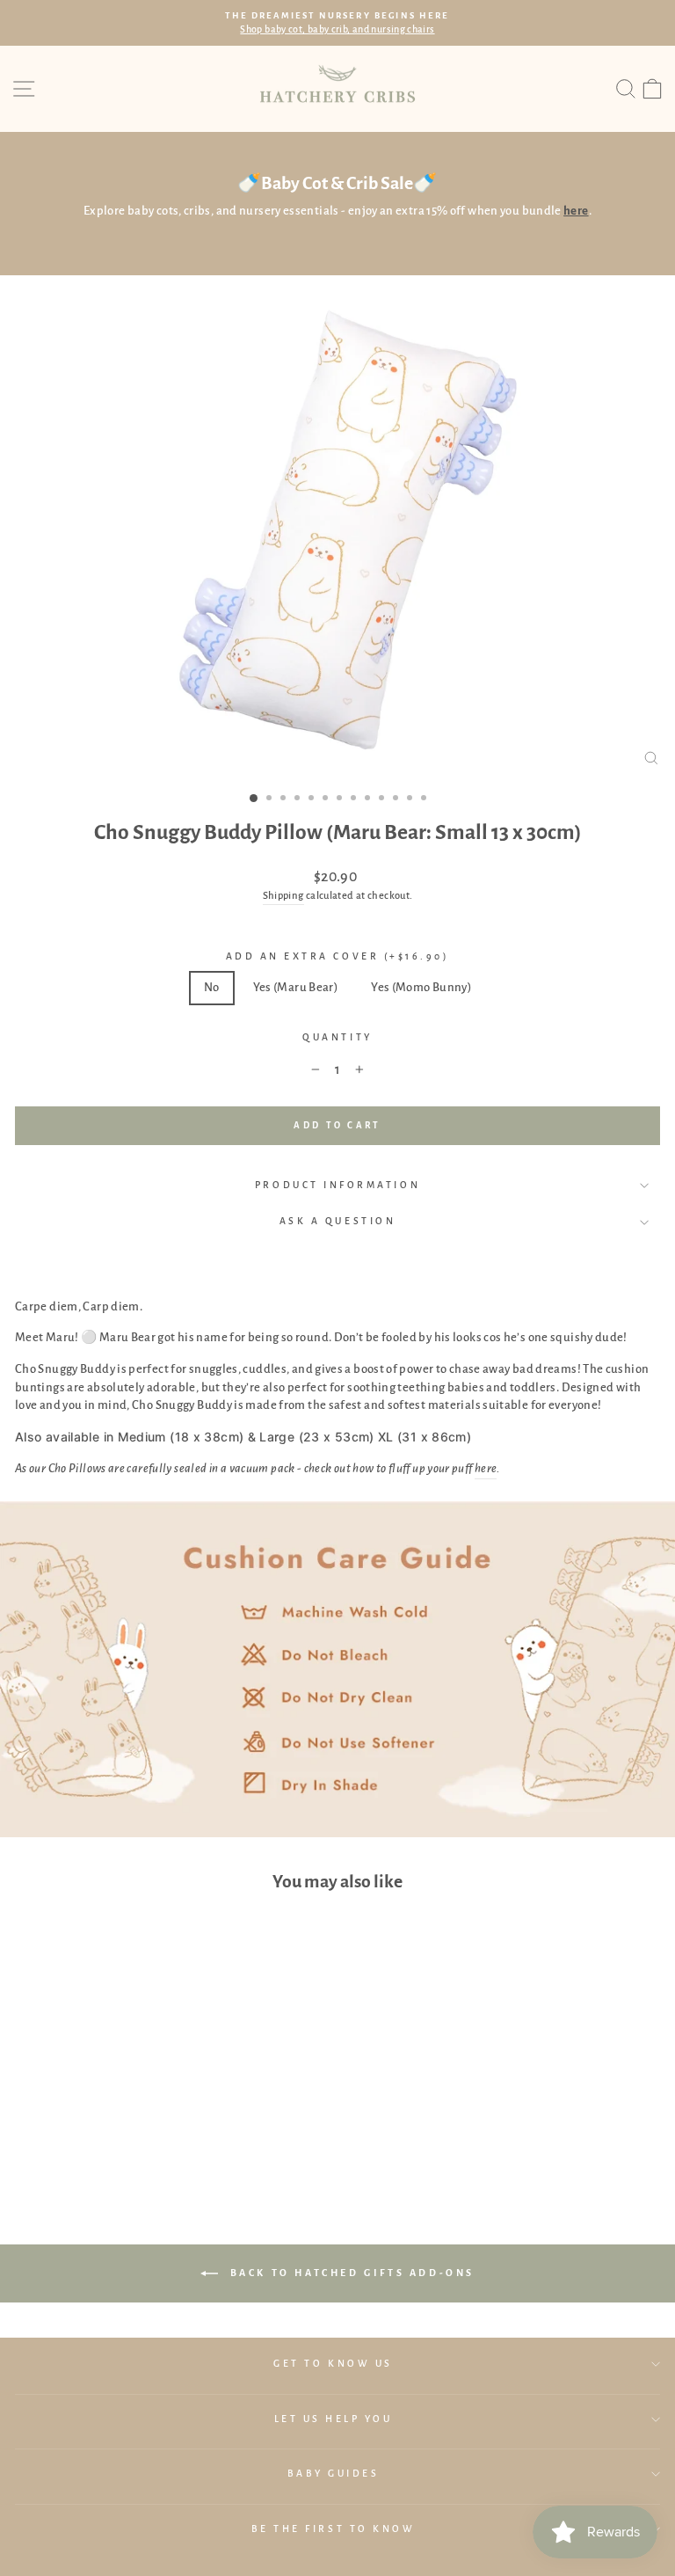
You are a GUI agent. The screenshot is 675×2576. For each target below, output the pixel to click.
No (212, 987)
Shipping (283, 896)
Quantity (337, 1037)
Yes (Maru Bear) (296, 987)
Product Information (337, 1185)
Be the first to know (334, 2529)
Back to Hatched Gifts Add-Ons (350, 2272)
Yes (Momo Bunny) (421, 987)
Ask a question (337, 1221)
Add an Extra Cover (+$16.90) (338, 956)
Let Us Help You (334, 2419)
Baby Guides (334, 2474)
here (486, 1468)
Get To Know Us (333, 2364)
